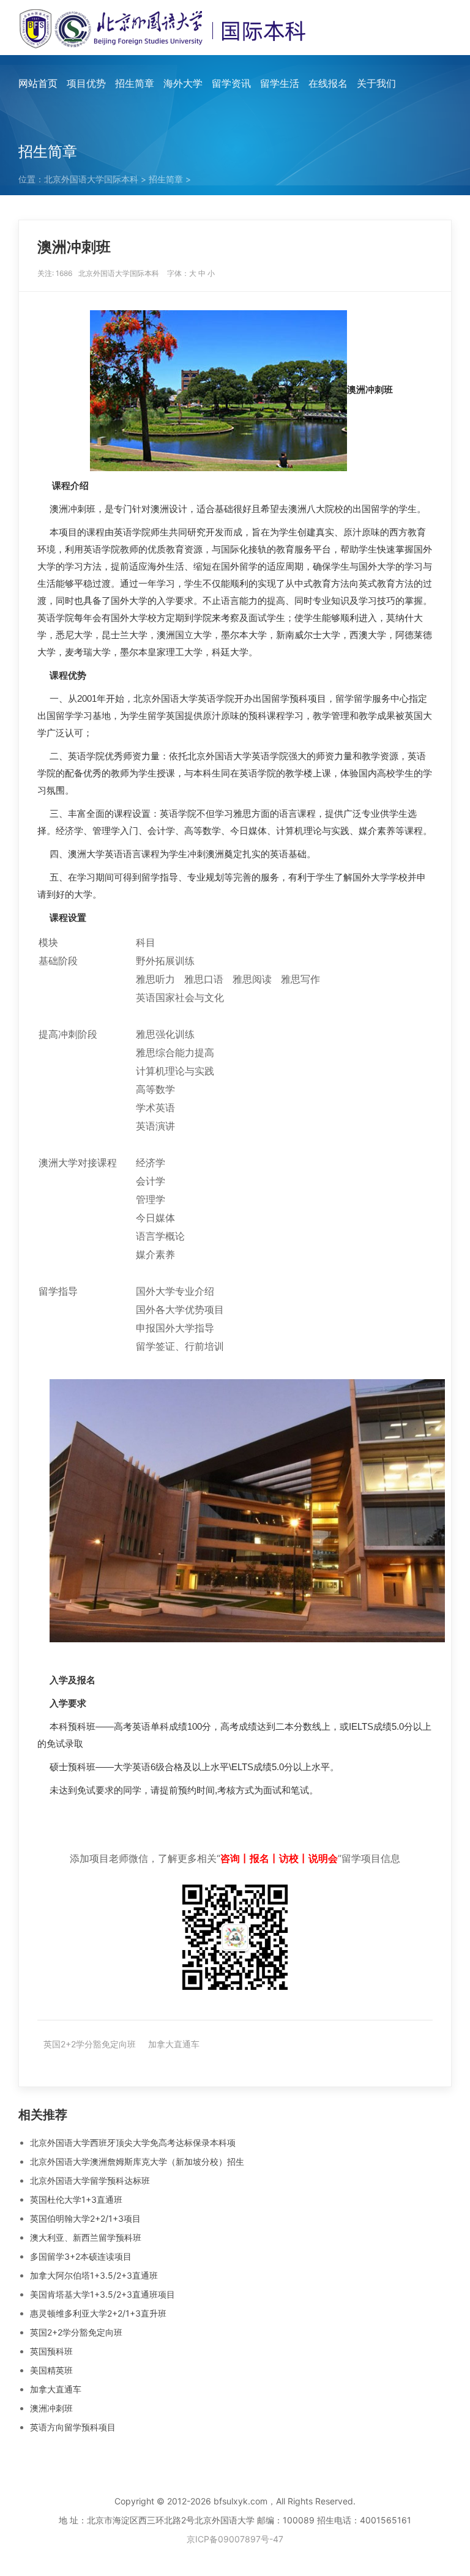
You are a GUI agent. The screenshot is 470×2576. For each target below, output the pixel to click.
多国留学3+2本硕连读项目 (81, 2256)
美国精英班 (51, 2370)
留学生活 (280, 83)
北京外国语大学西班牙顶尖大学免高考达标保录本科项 (133, 2142)
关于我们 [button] (376, 83)
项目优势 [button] (86, 83)
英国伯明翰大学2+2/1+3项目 (85, 2218)
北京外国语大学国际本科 (91, 179)
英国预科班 (51, 2351)
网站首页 (38, 83)
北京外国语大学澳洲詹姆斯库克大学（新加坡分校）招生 (137, 2161)
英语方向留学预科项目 (73, 2427)
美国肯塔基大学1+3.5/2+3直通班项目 (103, 2294)
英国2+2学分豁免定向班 (90, 2044)
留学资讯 (231, 83)
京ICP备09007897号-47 (235, 2539)
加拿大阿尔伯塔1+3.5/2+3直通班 (94, 2275)
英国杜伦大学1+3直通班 (76, 2199)
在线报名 (328, 83)
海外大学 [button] (183, 83)
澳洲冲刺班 (51, 2408)
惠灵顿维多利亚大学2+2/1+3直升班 (98, 2313)
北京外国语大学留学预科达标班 (90, 2180)
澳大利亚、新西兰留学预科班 (86, 2237)
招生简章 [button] (135, 83)
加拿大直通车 (174, 2044)
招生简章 (166, 179)
